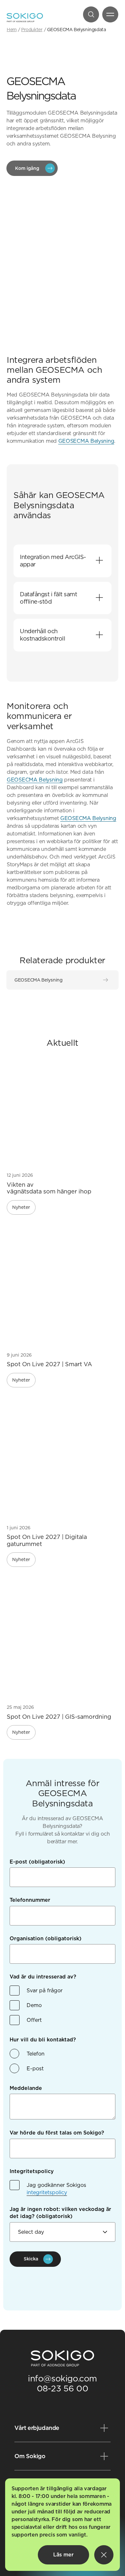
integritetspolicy (47, 2192)
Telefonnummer (30, 1900)
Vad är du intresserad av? (43, 1977)
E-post (37, 1862)
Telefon (36, 2054)
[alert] (63, 2525)
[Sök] (91, 14)
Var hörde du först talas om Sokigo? (57, 2133)
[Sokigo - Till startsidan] (25, 18)
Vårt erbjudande (37, 2428)
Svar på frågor (45, 1991)
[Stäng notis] (104, 2555)
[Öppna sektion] (99, 561)
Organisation (46, 1939)
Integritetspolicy (32, 2171)
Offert (34, 2020)
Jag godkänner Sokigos (56, 2189)
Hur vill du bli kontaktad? (43, 2040)
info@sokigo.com (63, 2378)
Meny (110, 14)
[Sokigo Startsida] (63, 2359)
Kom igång (27, 168)
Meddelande (26, 2088)
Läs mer (63, 2555)
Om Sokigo (30, 2456)
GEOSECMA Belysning (86, 441)
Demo (34, 2005)
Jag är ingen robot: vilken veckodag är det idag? (60, 2213)
